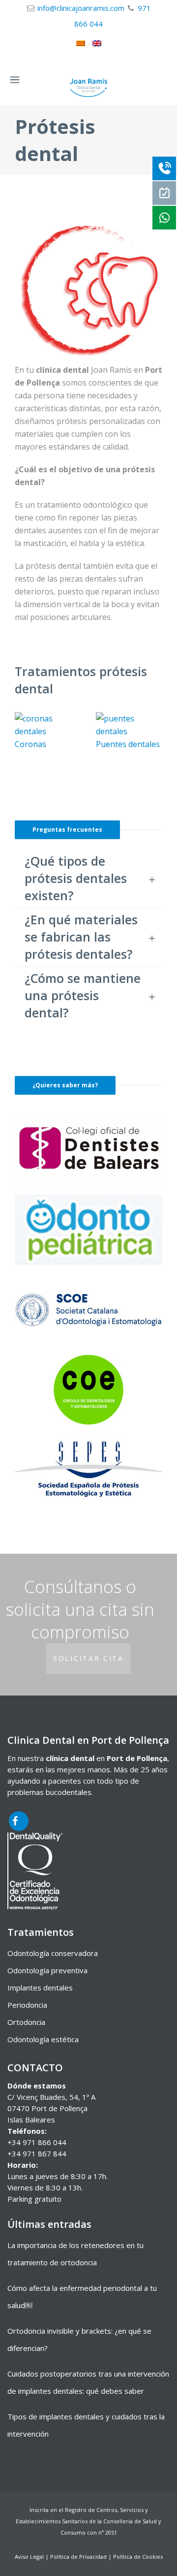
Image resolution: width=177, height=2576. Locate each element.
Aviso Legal (29, 2557)
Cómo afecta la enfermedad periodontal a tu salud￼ (82, 2297)
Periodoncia (27, 2005)
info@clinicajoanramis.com (81, 8)
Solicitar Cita (88, 1658)
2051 (111, 2532)
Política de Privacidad (78, 2557)
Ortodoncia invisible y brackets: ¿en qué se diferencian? (79, 2339)
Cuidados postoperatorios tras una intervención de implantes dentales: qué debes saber (88, 2382)
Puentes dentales (128, 744)
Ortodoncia (26, 2022)
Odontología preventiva (47, 1970)
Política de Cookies (138, 2557)
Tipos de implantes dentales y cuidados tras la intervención (86, 2425)
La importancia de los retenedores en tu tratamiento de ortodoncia (75, 2254)
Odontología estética (43, 2039)
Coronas (30, 744)
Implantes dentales (40, 1988)
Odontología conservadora (53, 1953)
